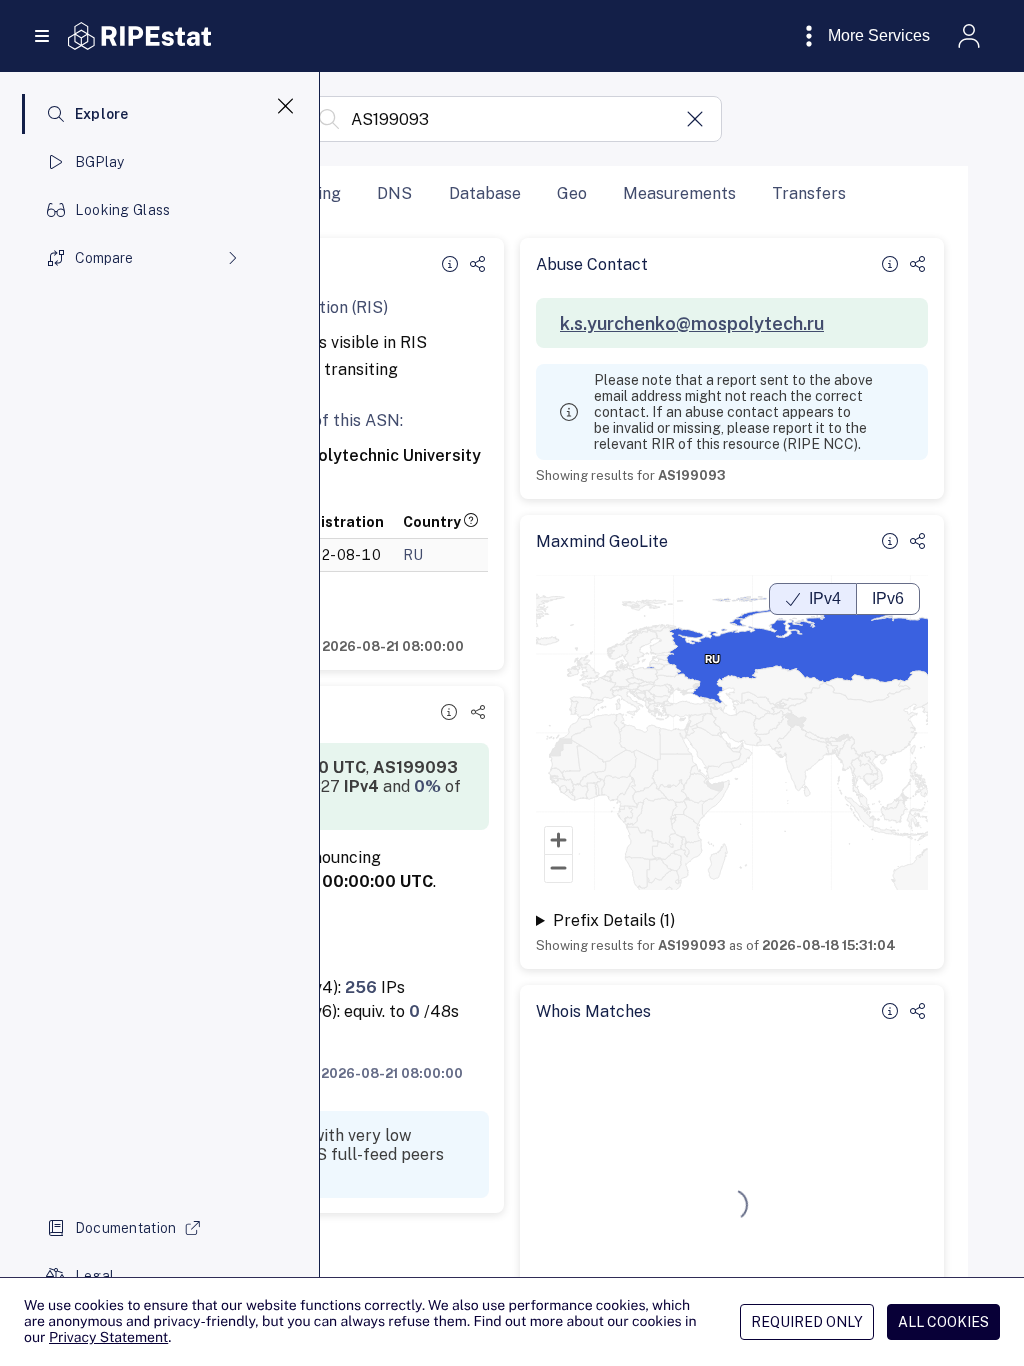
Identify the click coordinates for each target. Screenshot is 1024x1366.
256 (361, 987)
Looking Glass (123, 210)
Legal (94, 1276)
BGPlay (100, 162)
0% (427, 786)
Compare (104, 258)
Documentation (126, 1228)
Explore (102, 114)
